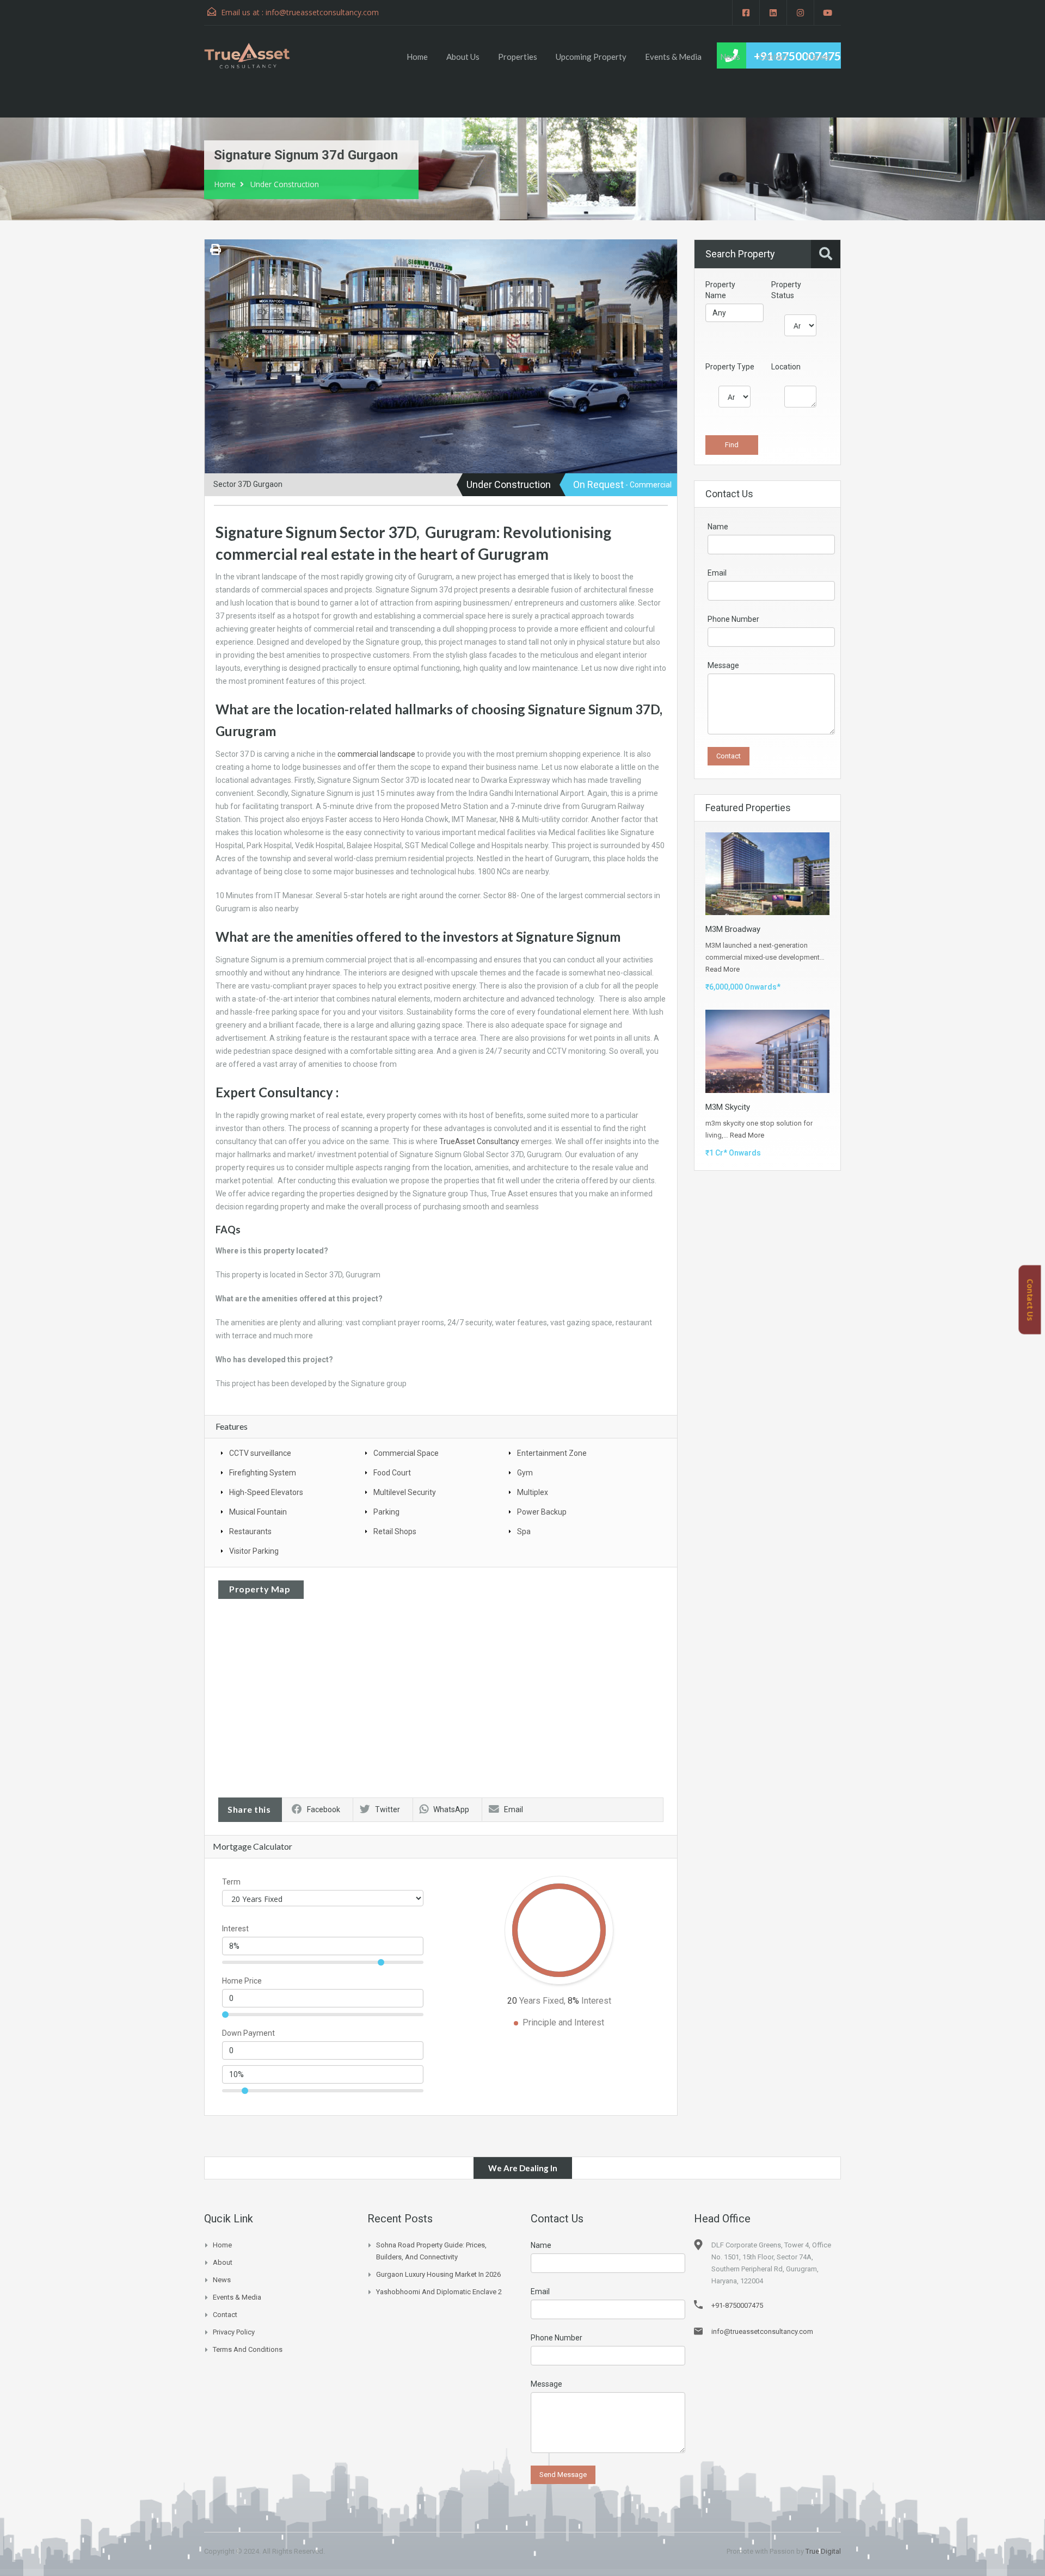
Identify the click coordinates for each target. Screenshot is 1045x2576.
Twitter (388, 1809)
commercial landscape (376, 754)
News (730, 57)
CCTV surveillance (260, 1453)
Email (514, 1809)
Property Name (720, 290)
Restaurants (250, 1531)
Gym (525, 1473)
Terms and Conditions (248, 2349)
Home (417, 57)
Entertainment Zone (552, 1453)
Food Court (392, 1473)
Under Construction (285, 184)
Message (723, 665)
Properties (518, 57)
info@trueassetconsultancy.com (322, 12)
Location (786, 367)
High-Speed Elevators (266, 1492)
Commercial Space (406, 1453)
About (223, 2262)
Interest (235, 1929)
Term (231, 1882)
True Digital (823, 2551)
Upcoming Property (591, 57)
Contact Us (1030, 1300)
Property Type (730, 367)
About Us (463, 57)
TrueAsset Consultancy (479, 1141)
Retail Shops (395, 1531)
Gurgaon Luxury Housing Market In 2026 (438, 2274)
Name (718, 527)
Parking (386, 1512)
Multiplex (533, 1492)
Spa (524, 1531)
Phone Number (733, 619)
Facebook (324, 1809)
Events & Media (673, 57)
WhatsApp (451, 1809)
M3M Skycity (728, 1107)
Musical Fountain (258, 1512)
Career (819, 57)
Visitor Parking (254, 1551)
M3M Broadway (733, 929)
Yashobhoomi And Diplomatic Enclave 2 (439, 2292)
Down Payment (248, 2033)
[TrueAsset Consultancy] (257, 55)
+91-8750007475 (737, 2305)
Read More (723, 969)
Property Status (786, 290)
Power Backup (542, 1512)
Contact (773, 57)
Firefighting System (263, 1473)
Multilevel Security (405, 1492)
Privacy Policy (234, 2332)
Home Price (242, 1981)
